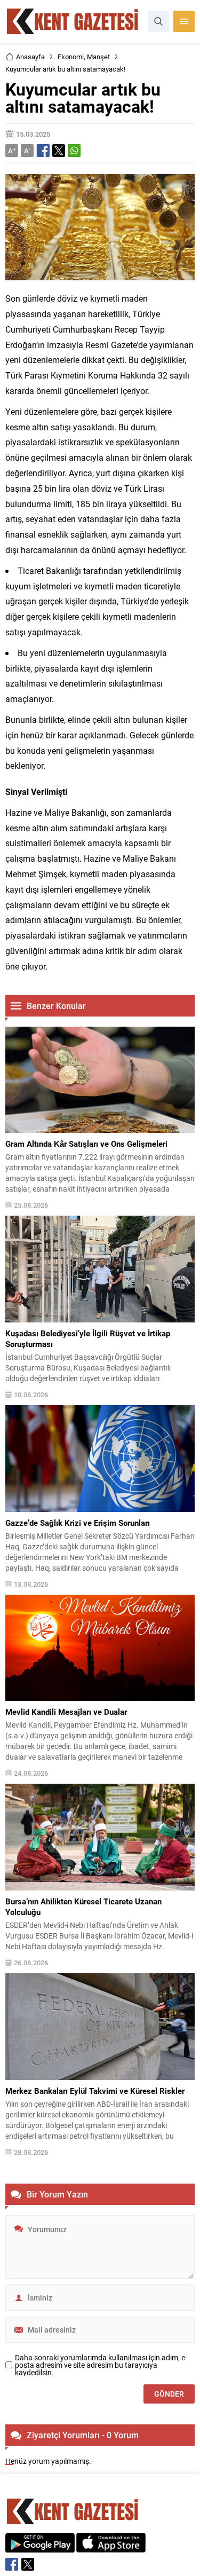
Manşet (98, 57)
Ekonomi (71, 57)
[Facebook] (12, 2564)
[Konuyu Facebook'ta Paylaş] (43, 151)
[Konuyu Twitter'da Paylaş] (59, 151)
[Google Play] (40, 2547)
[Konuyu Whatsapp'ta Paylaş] (74, 151)
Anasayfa (30, 57)
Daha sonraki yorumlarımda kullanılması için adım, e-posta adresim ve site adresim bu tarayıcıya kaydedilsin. (101, 2365)
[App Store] (111, 2547)
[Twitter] (28, 2564)
